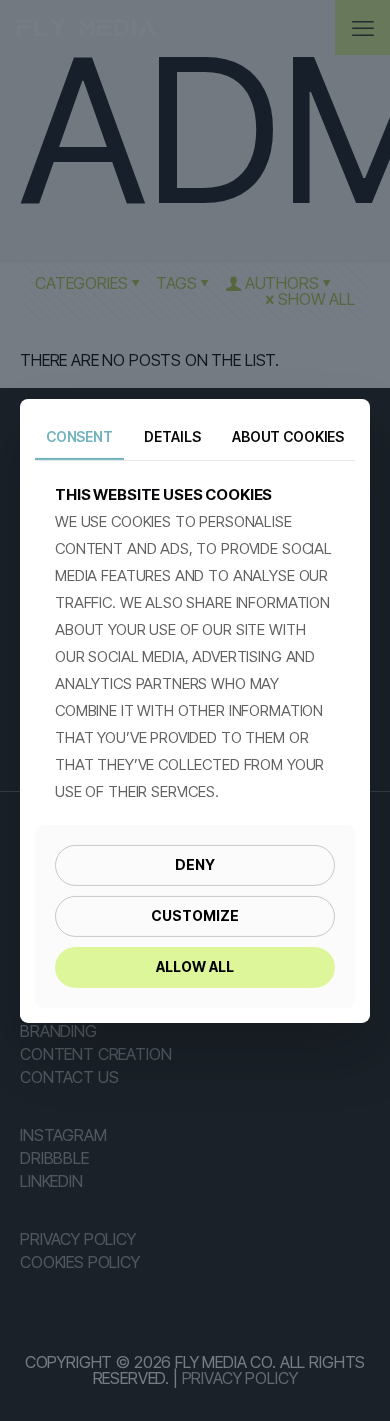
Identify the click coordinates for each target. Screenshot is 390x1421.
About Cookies (288, 435)
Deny (195, 864)
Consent (79, 435)
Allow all (195, 966)
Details (172, 435)
